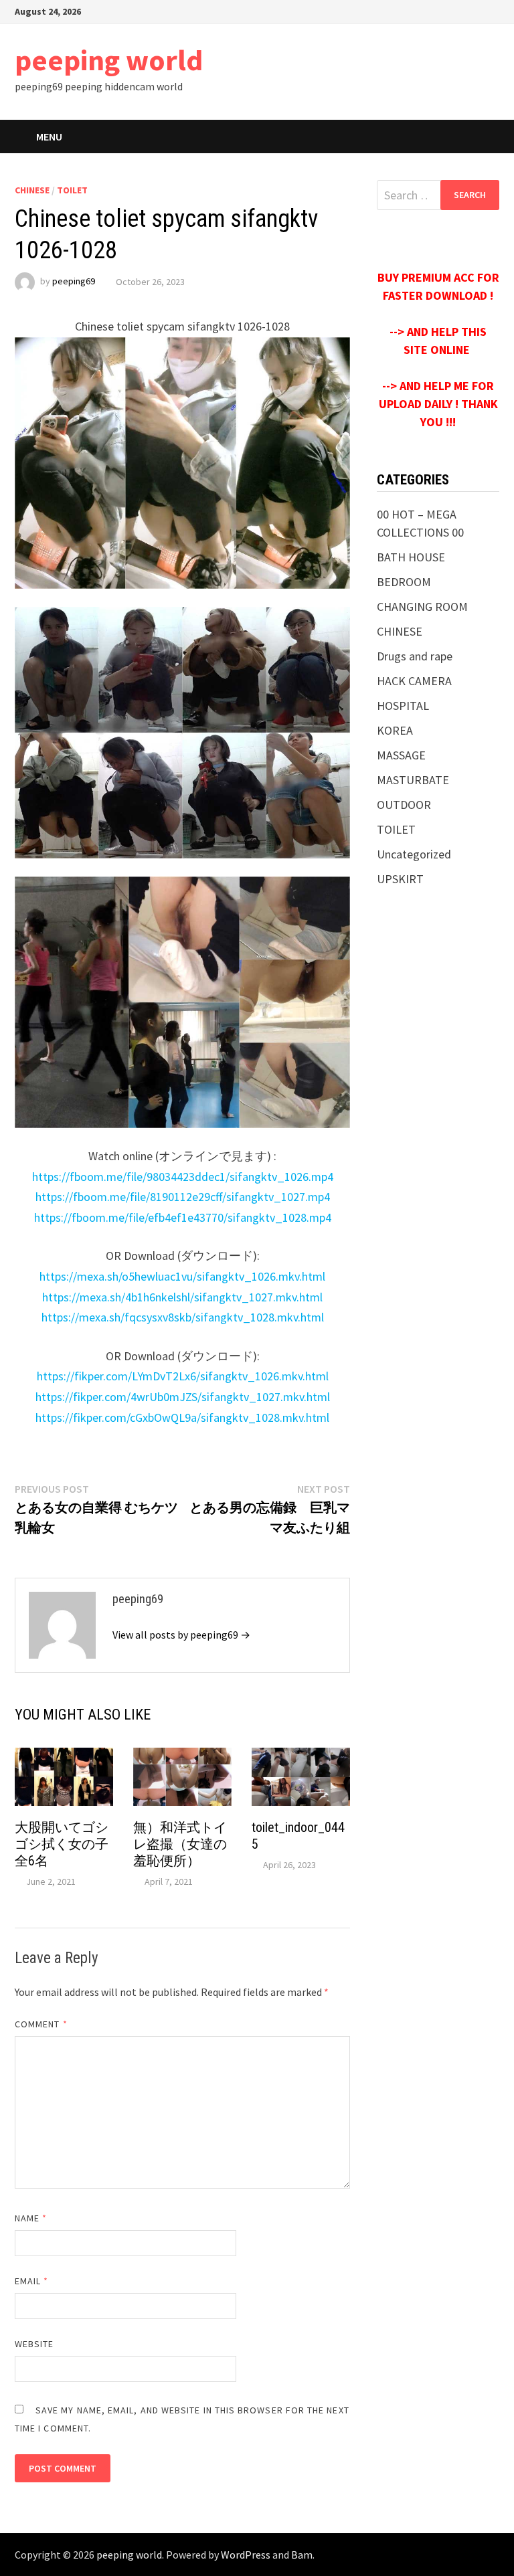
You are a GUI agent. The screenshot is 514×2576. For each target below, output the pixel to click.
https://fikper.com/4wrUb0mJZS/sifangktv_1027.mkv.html (183, 1397)
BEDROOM (404, 582)
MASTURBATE (413, 780)
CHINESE (32, 190)
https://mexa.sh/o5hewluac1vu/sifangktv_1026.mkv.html (182, 1276)
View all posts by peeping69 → (181, 1635)
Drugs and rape (415, 656)
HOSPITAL (403, 706)
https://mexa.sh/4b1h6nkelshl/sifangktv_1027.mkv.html (182, 1297)
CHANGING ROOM (422, 607)
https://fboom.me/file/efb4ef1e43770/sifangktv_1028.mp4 (183, 1217)
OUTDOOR (404, 805)
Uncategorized (414, 854)
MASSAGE (401, 755)
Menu (49, 136)
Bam (302, 2555)
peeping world (109, 60)
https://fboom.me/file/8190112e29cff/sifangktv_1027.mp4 (183, 1197)
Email (32, 2281)
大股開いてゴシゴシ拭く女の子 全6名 (68, 1844)
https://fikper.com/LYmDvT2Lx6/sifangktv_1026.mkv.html (183, 1376)
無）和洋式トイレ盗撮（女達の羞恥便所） (180, 1844)
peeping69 (74, 282)
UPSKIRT (400, 879)
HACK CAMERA (414, 681)
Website (34, 2344)
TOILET (72, 190)
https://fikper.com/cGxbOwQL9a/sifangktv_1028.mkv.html (182, 1417)
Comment (41, 2024)
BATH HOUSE (411, 557)
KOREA (395, 730)
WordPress (246, 2555)
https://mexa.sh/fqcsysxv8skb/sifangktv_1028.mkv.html (183, 1317)
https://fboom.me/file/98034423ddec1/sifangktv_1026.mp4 (183, 1177)
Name (31, 2218)
